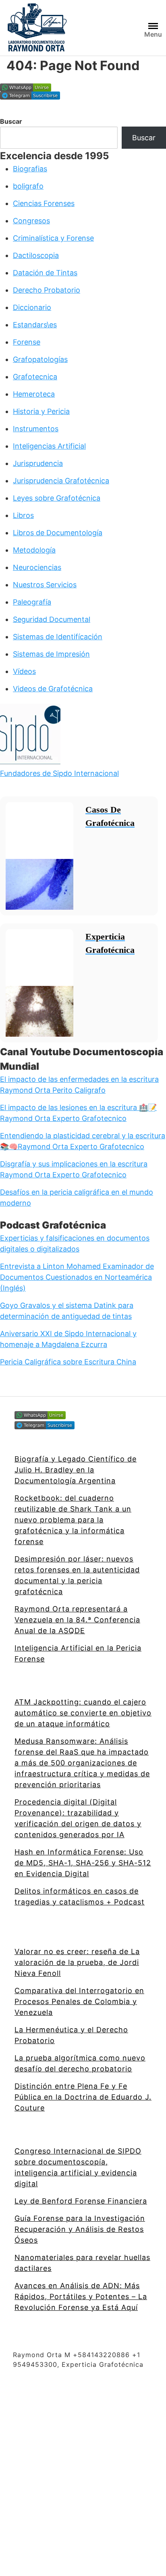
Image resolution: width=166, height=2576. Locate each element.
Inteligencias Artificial (49, 446)
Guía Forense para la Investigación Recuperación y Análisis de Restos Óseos (80, 2229)
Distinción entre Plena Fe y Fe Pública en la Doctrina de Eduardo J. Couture (83, 2097)
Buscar (11, 121)
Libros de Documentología (58, 533)
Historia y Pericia (41, 411)
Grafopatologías (40, 359)
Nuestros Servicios (45, 585)
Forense (27, 342)
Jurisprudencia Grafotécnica (61, 481)
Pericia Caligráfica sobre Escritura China (68, 1362)
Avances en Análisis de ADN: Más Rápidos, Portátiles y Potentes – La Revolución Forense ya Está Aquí (81, 2296)
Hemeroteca (34, 394)
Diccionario (32, 307)
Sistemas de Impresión (51, 654)
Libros (23, 515)
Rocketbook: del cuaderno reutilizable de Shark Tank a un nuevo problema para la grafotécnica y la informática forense (73, 1520)
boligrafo (28, 186)
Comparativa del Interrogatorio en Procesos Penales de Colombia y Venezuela (79, 2001)
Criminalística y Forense (53, 238)
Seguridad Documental (52, 619)
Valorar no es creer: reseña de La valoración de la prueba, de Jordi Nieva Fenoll (77, 1962)
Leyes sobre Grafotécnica (57, 498)
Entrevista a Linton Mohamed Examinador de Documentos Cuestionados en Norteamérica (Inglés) (77, 1277)
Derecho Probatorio (47, 290)
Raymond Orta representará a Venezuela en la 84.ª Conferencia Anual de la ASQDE (77, 1620)
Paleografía (32, 602)
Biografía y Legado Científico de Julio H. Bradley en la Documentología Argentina (76, 1470)
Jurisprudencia (38, 463)
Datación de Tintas (45, 273)
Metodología (34, 550)
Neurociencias (37, 567)
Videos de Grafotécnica (53, 689)
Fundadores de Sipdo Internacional (59, 773)
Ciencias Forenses (44, 203)
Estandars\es (35, 325)
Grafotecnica (35, 377)
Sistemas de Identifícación (58, 637)
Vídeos (24, 671)
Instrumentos (36, 429)
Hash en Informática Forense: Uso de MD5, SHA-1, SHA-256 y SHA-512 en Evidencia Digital (83, 1863)
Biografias (30, 169)
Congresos (31, 221)
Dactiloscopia (36, 255)
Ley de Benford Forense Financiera (81, 2201)
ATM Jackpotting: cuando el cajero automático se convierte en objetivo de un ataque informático (83, 1713)
